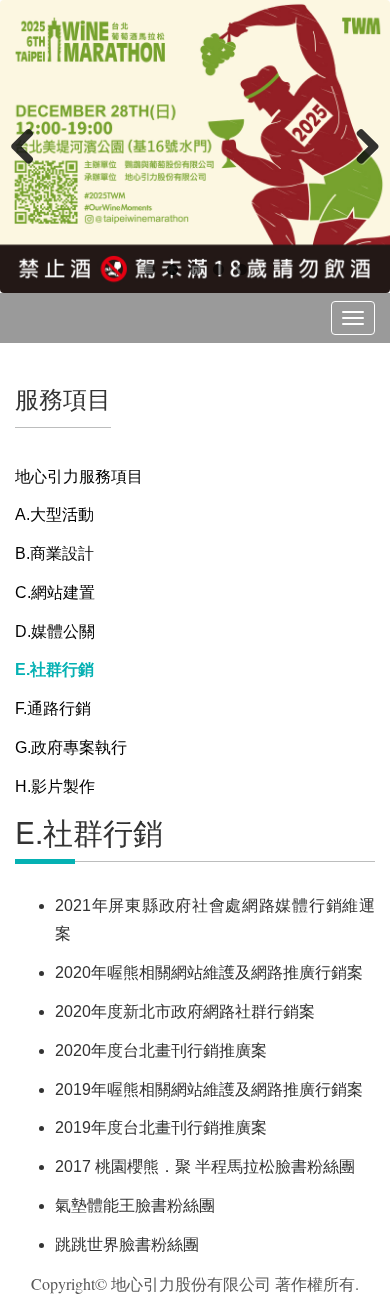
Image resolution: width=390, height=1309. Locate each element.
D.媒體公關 (55, 631)
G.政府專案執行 (71, 747)
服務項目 (63, 397)
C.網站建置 (55, 592)
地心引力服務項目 (79, 476)
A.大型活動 (54, 514)
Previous (30, 146)
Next (360, 146)
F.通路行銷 (53, 708)
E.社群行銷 (54, 669)
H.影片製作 (55, 786)
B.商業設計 (54, 553)
